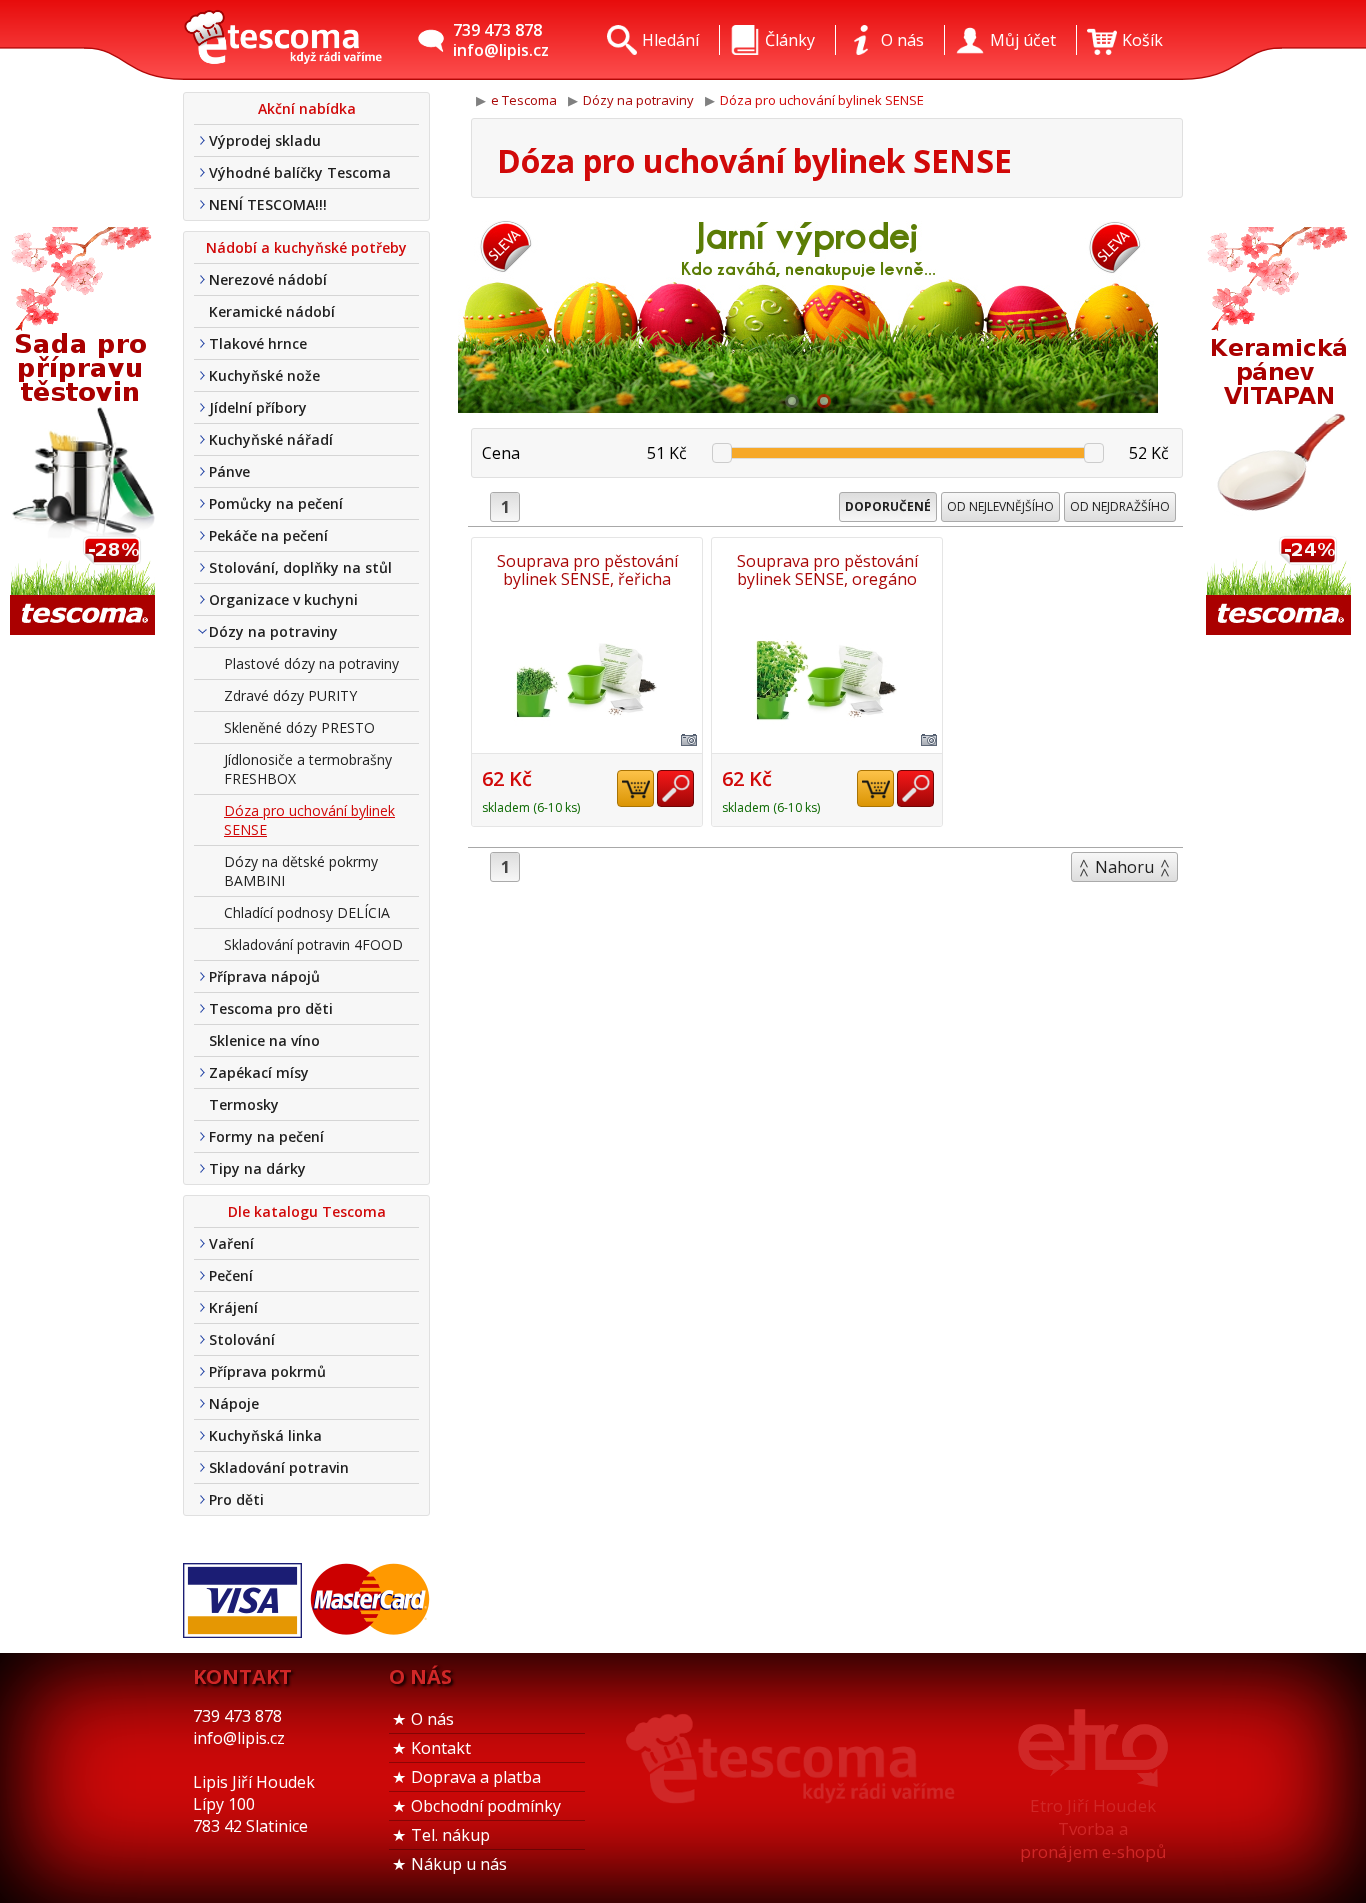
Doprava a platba (476, 1777)
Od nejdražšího (1120, 506)
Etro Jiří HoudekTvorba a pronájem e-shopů (1093, 1828)
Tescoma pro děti (271, 1008)
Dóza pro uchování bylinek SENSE (309, 820)
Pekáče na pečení (268, 535)
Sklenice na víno (264, 1040)
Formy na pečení (266, 1136)
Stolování (242, 1339)
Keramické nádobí (272, 311)
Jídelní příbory (258, 407)
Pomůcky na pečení (276, 503)
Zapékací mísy (259, 1072)
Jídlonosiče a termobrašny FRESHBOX (308, 769)
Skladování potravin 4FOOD (313, 944)
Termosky (244, 1104)
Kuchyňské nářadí (271, 439)
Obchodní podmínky (486, 1806)
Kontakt (441, 1748)
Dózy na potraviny (273, 631)
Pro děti (236, 1499)
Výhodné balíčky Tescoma (300, 172)
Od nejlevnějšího (1000, 506)
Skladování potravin (279, 1467)
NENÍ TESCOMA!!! (268, 204)
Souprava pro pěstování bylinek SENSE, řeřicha (587, 570)
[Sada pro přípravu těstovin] (85, 432)
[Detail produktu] (675, 788)
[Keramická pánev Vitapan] (1281, 432)
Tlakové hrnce (258, 343)
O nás (432, 1719)
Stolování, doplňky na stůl (300, 567)
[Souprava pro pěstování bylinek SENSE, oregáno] (827, 680)
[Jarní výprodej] (808, 313)
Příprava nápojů (264, 976)
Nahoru (1124, 867)
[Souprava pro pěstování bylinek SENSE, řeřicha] (587, 680)
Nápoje (234, 1403)
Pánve (229, 471)
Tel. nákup (450, 1835)
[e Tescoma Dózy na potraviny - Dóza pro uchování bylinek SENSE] (283, 40)
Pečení (231, 1275)
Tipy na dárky (257, 1168)
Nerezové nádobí (268, 279)
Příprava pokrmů (267, 1371)
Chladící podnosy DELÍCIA (307, 912)
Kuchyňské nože (264, 375)
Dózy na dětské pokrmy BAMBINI (301, 871)
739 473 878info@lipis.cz (501, 40)
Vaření (231, 1243)
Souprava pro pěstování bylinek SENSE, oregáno (827, 570)
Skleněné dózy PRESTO (299, 727)
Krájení (233, 1307)
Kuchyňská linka (265, 1435)
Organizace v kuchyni (283, 599)
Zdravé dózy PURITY (290, 695)
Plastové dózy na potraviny (311, 663)
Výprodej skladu (265, 140)
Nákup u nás (459, 1864)
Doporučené (888, 506)
